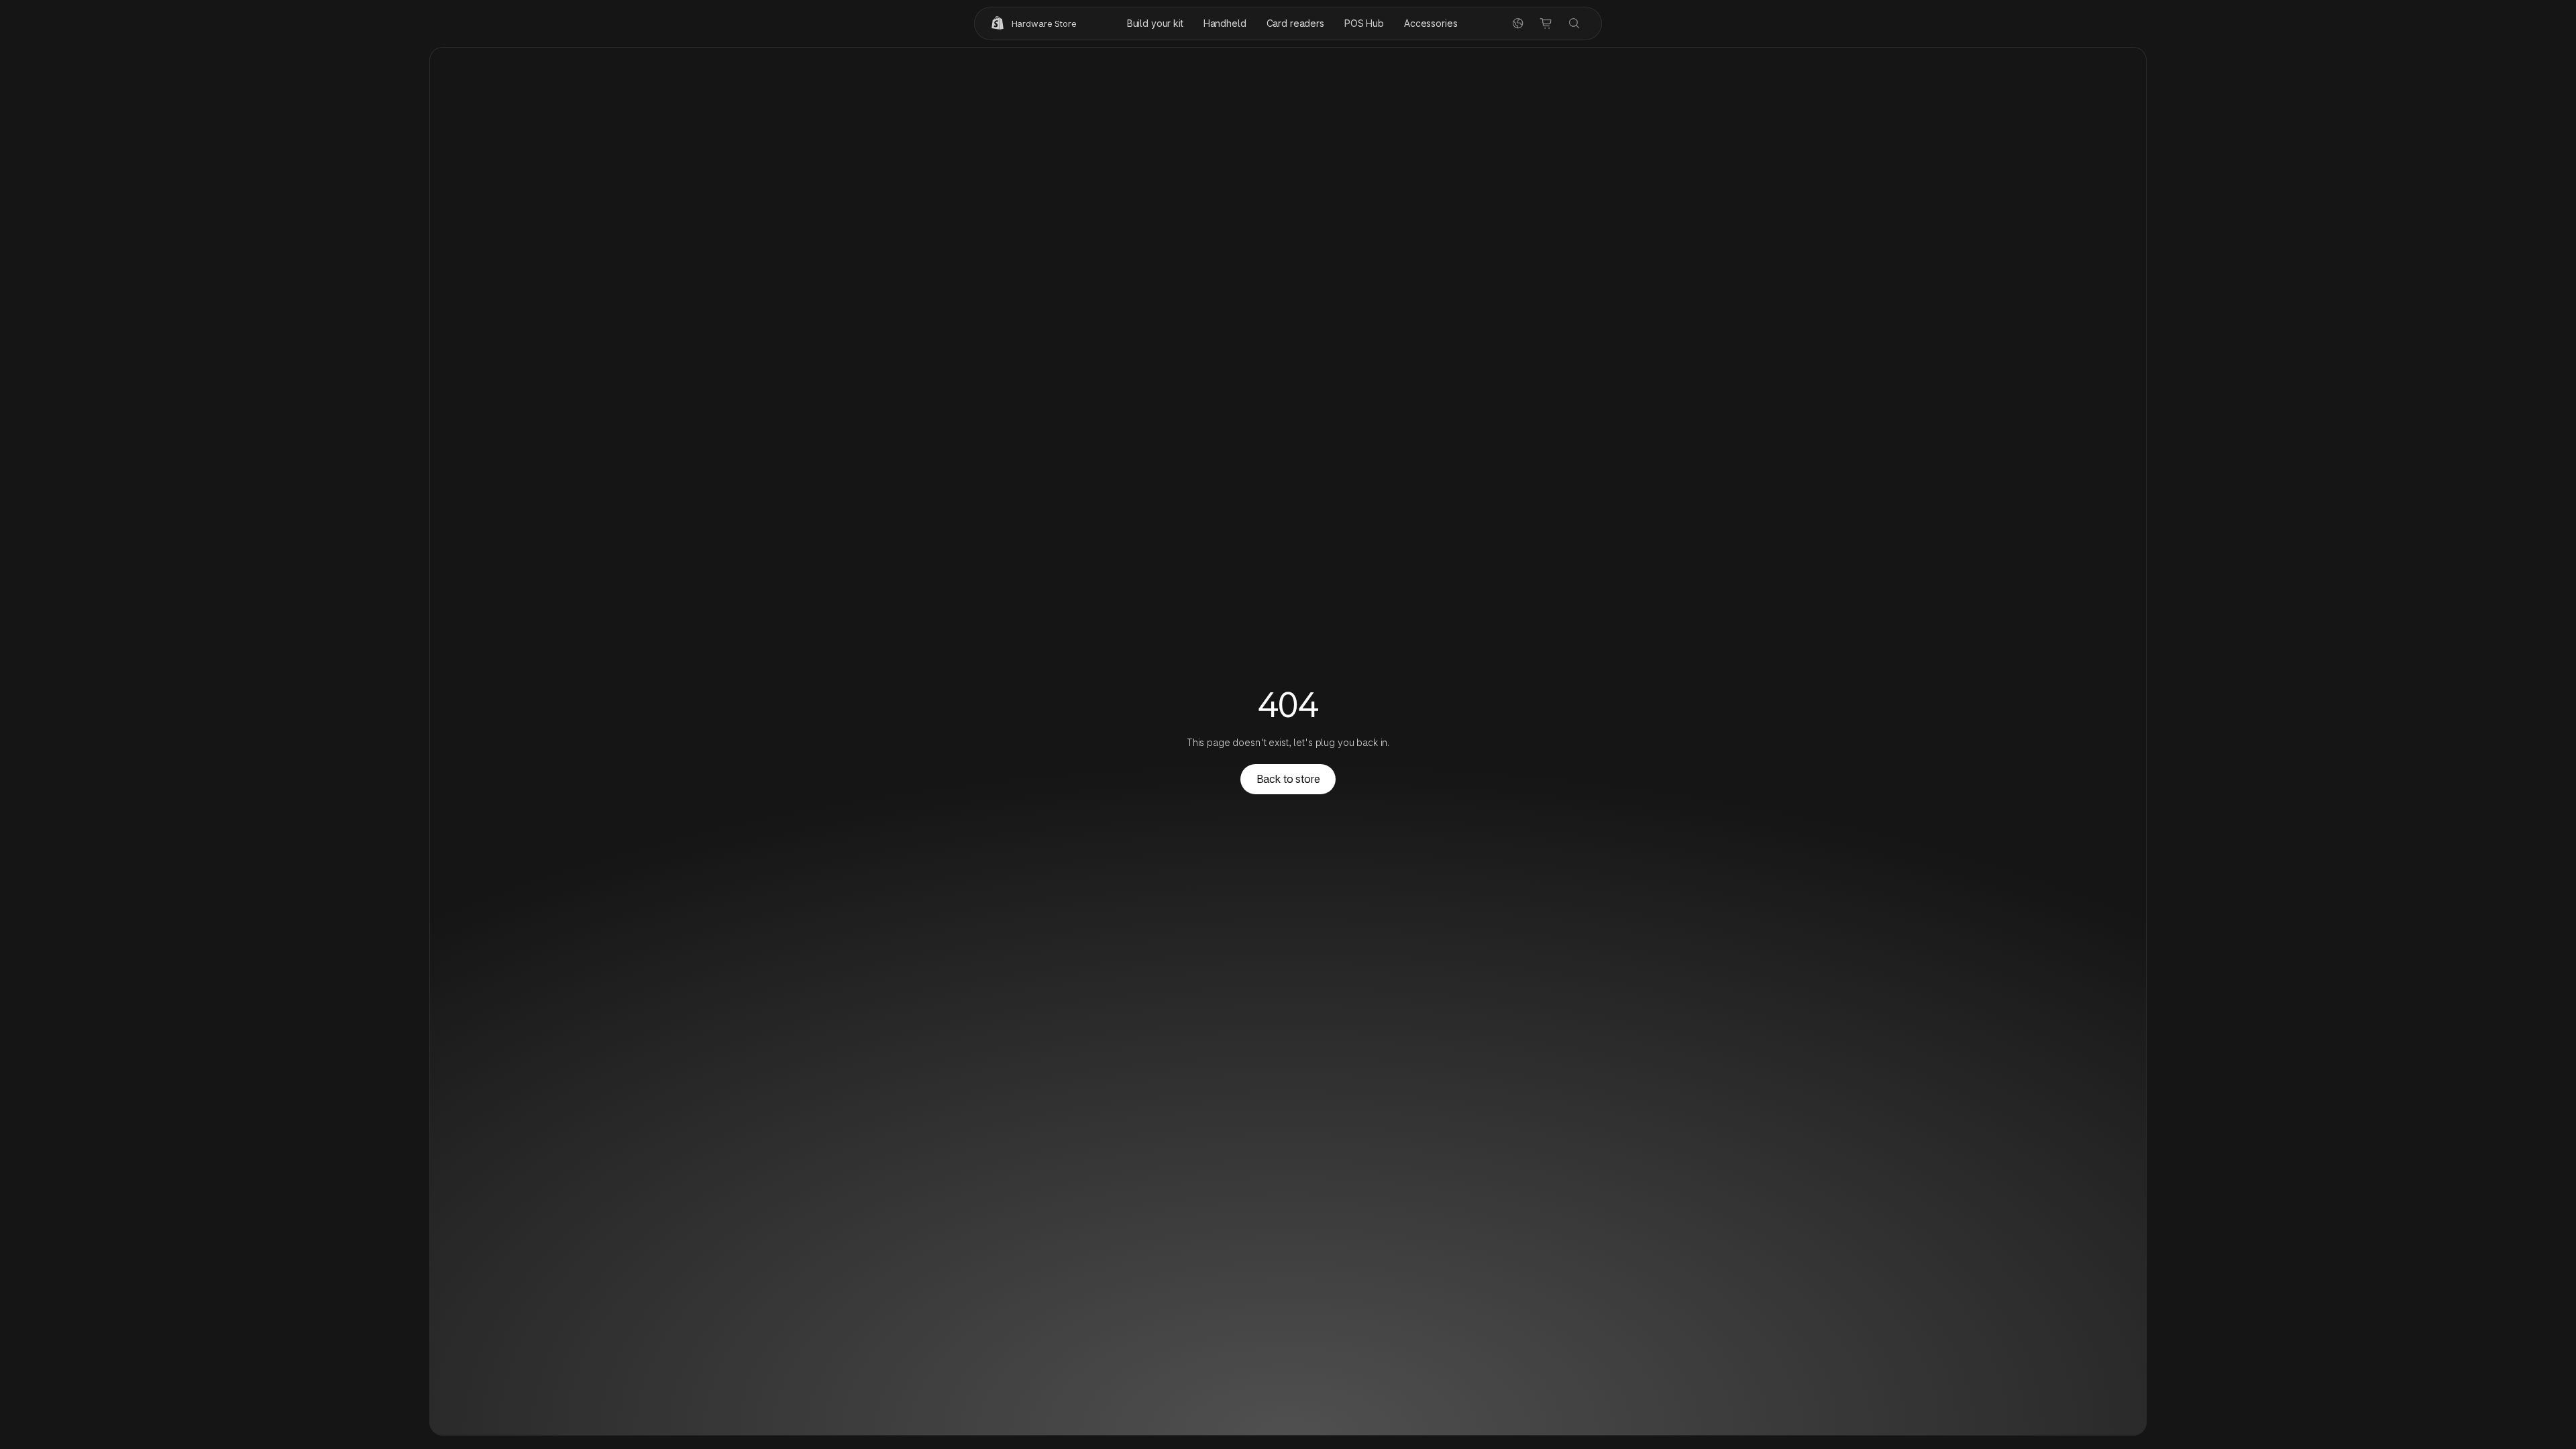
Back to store (1288, 779)
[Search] (1574, 23)
